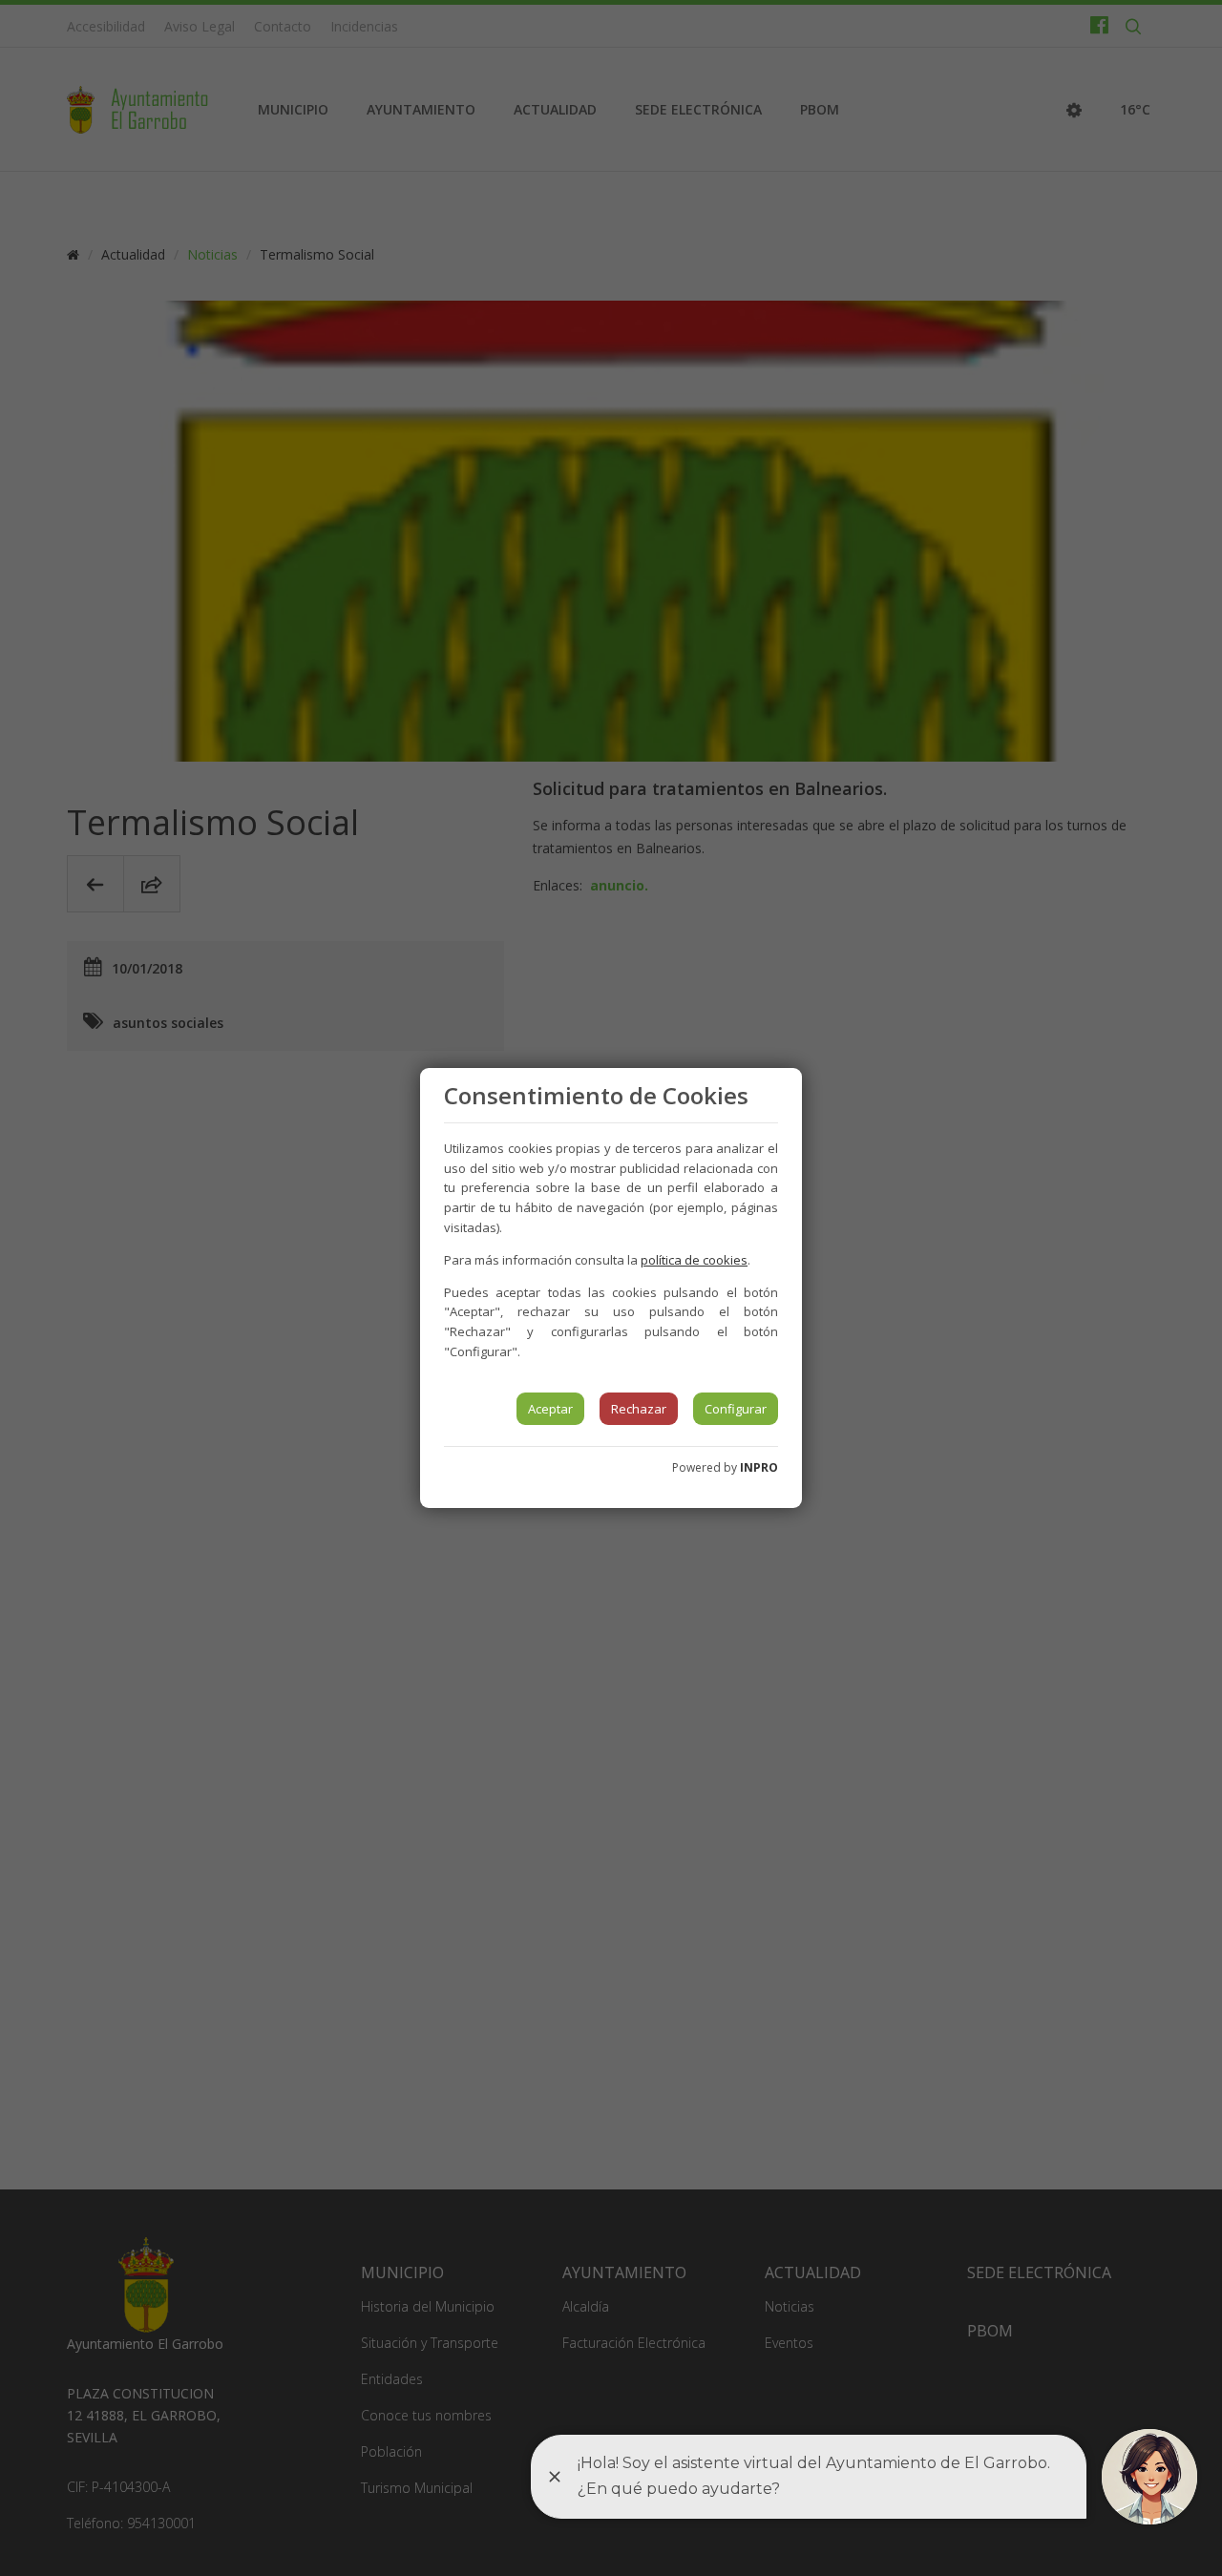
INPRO (759, 1467)
